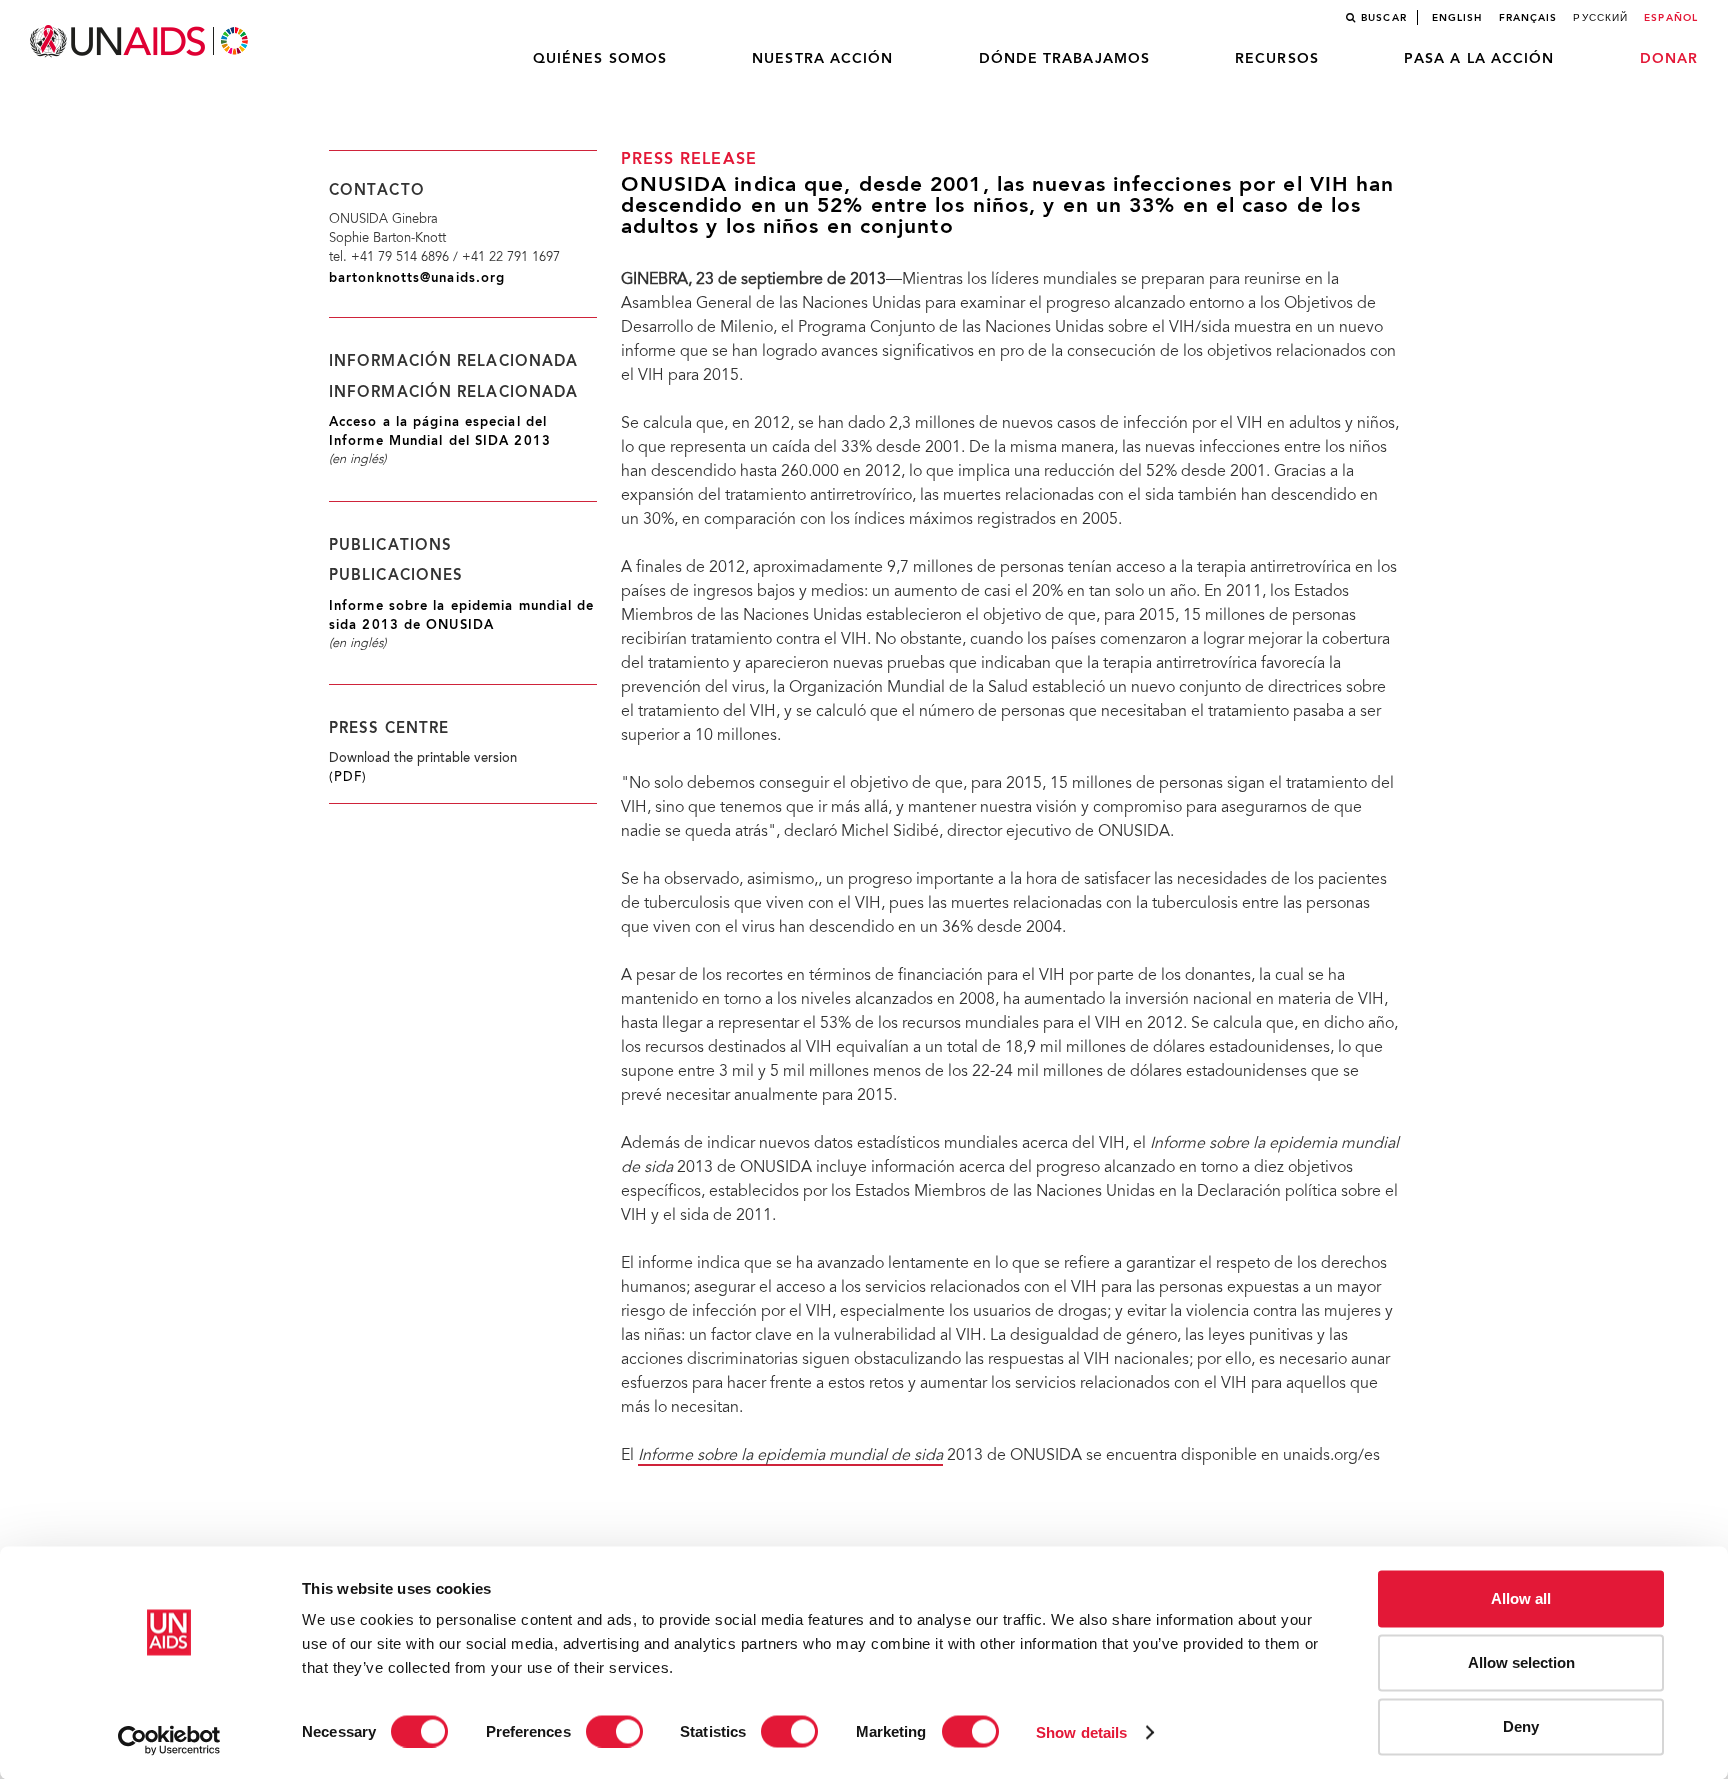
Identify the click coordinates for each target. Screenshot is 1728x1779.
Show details (1081, 1731)
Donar (1669, 59)
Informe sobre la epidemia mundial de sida (790, 1456)
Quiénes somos (600, 59)
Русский (1600, 18)
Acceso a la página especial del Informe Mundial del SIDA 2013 (440, 432)
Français (1528, 18)
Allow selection (1521, 1662)
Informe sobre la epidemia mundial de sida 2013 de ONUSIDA (462, 616)
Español (1671, 18)
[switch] (614, 1731)
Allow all (1521, 1598)
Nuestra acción (822, 59)
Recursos (1277, 59)
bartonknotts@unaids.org (417, 278)
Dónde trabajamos (1065, 59)
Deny (1521, 1726)
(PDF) (348, 778)
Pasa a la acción (1479, 59)
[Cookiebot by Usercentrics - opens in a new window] (169, 1740)
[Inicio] (141, 41)
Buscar (1384, 18)
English (1457, 18)
